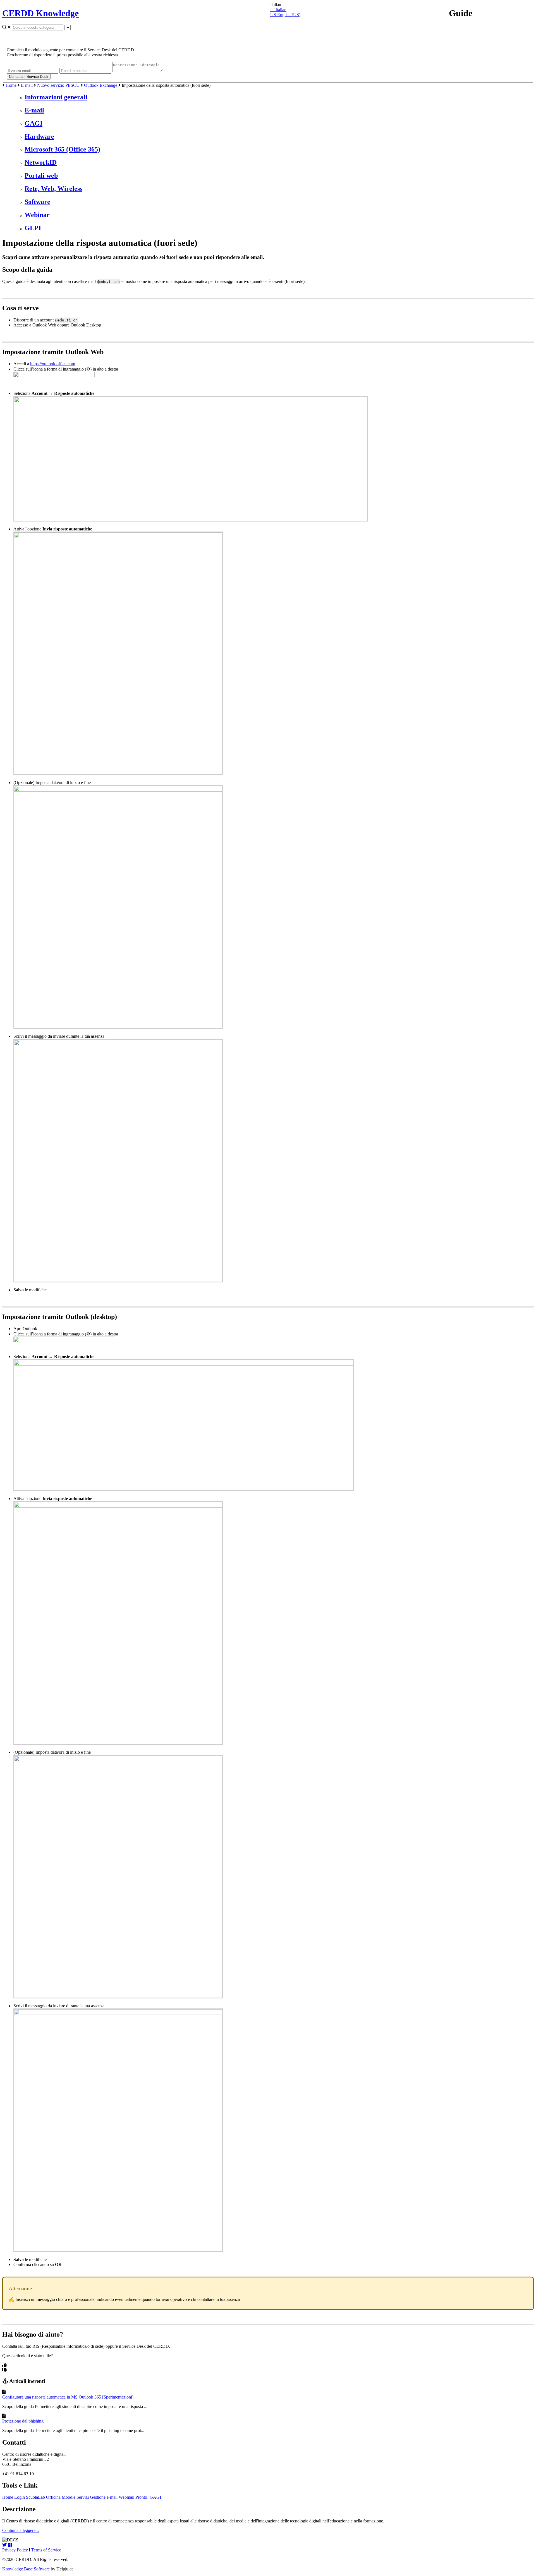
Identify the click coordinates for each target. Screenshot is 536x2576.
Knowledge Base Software (26, 2569)
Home (11, 85)
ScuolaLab (35, 2497)
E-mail (27, 85)
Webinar (37, 215)
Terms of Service (46, 2550)
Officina (53, 2497)
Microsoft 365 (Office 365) (62, 149)
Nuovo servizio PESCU (58, 85)
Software (37, 202)
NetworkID (41, 162)
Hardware (39, 136)
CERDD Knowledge (40, 13)
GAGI (33, 123)
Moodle (69, 2497)
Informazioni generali (56, 97)
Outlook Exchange (101, 85)
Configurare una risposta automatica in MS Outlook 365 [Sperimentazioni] (68, 2397)
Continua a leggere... (21, 2530)
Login (20, 2497)
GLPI (33, 228)
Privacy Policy (15, 2550)
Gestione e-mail (104, 2497)
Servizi (83, 2497)
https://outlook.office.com (53, 364)
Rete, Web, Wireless (53, 189)
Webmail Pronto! (134, 2497)
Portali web (41, 176)
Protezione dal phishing (23, 2421)
